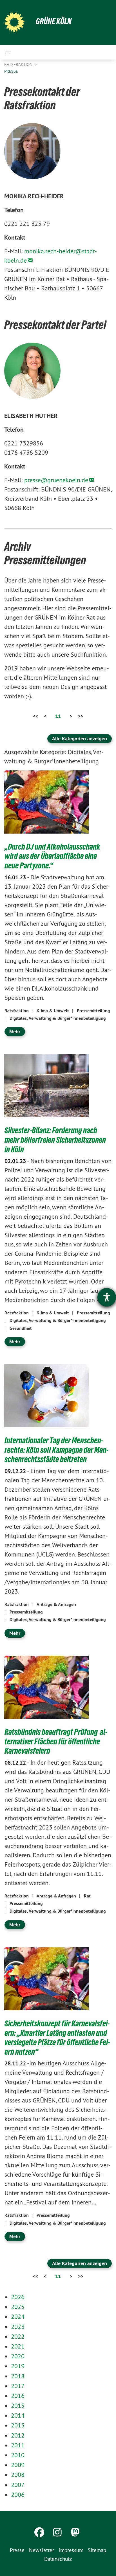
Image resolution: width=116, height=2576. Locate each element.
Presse (11, 71)
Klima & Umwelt (53, 1011)
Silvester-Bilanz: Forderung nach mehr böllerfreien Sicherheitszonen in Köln (55, 1140)
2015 (18, 2406)
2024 (18, 2316)
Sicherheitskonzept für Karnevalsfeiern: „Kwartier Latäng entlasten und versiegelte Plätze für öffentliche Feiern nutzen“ (57, 2038)
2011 (18, 2445)
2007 (18, 2485)
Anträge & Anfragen (56, 1604)
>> (81, 716)
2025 (18, 2307)
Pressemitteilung (93, 1011)
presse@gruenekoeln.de (56, 480)
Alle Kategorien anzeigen (80, 739)
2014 (18, 2415)
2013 (18, 2425)
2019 (18, 2366)
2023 (18, 2327)
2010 (18, 2455)
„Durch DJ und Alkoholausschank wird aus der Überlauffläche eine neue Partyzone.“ (52, 856)
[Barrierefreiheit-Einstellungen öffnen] (107, 1297)
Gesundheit (21, 1328)
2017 (18, 2386)
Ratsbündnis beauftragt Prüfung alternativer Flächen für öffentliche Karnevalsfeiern (56, 1741)
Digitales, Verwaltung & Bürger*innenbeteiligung (58, 1018)
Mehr (15, 1031)
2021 (18, 2346)
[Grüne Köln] (14, 22)
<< (35, 716)
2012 (18, 2435)
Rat (87, 1896)
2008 (18, 2475)
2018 (18, 2376)
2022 (18, 2336)
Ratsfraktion (19, 64)
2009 (18, 2465)
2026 (18, 2297)
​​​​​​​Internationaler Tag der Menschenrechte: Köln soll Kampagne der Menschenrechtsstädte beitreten (56, 1450)
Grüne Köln (54, 21)
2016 (18, 2396)
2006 (18, 2495)
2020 (18, 2356)
